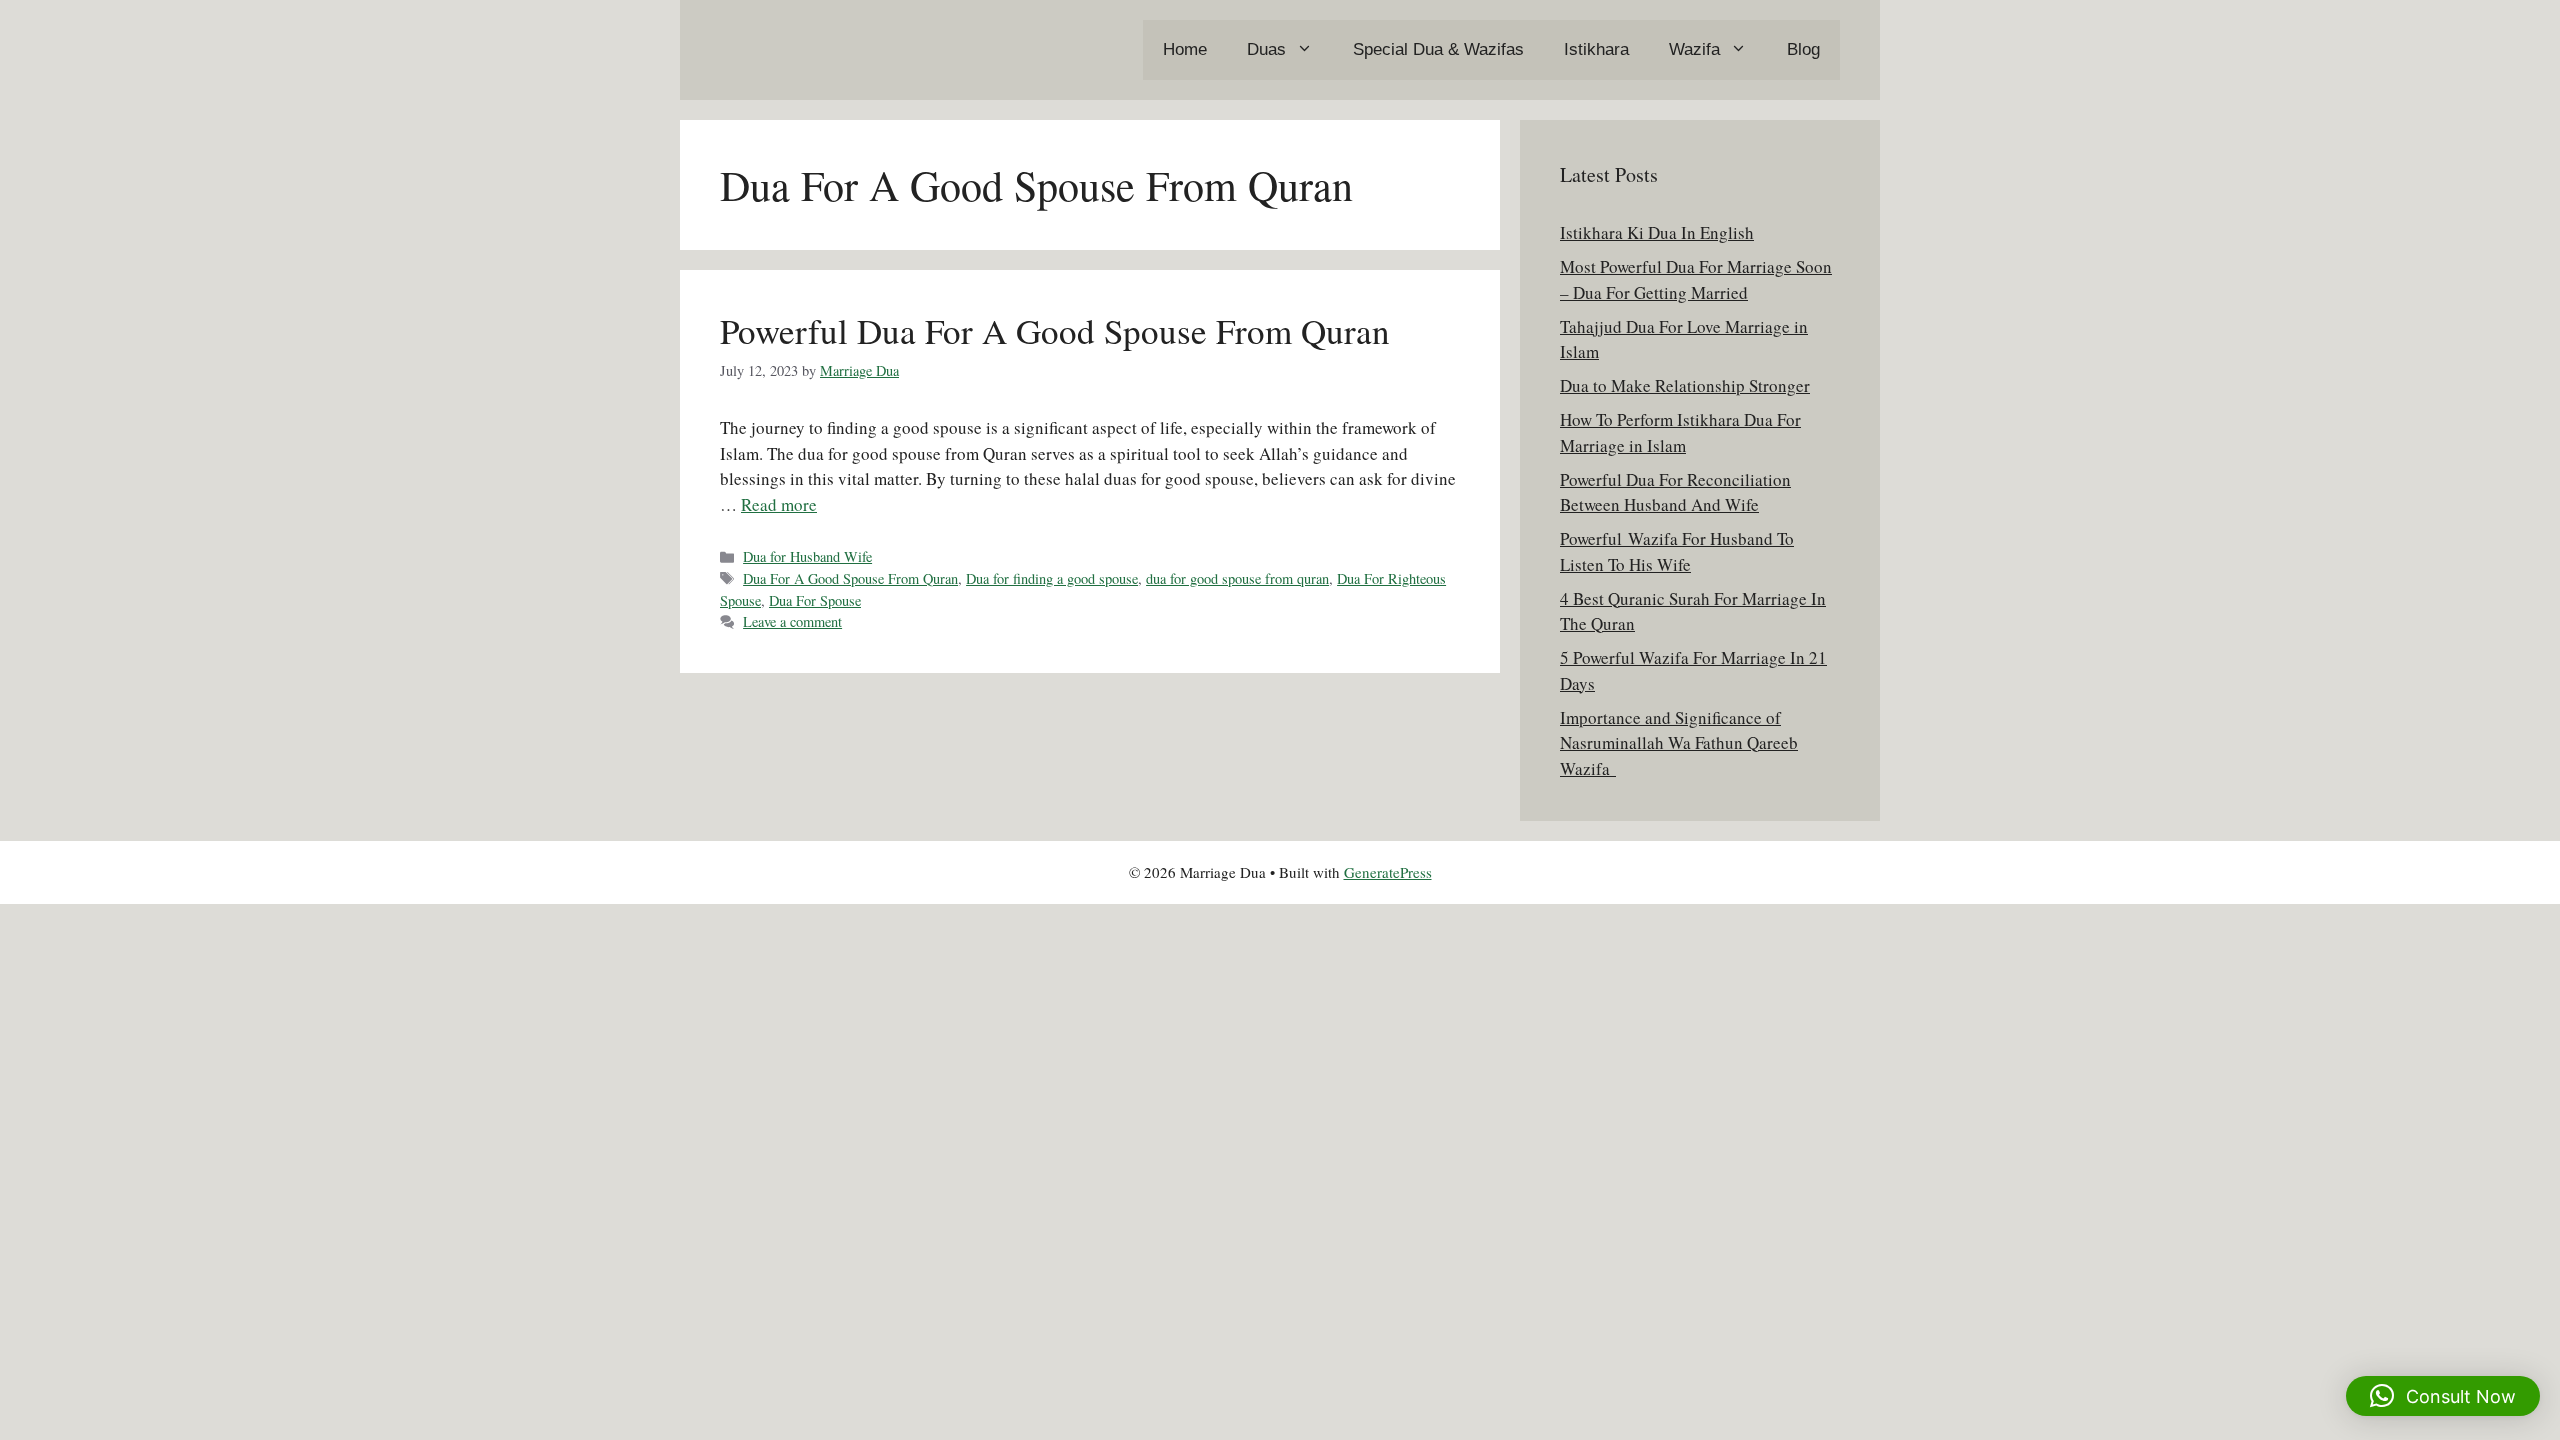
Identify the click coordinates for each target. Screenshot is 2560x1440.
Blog (1803, 49)
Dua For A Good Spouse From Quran (850, 578)
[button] (2443, 1396)
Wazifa (1694, 49)
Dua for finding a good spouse (1052, 578)
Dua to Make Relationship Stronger (1685, 385)
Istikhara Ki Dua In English (1657, 232)
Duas (1266, 49)
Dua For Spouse (815, 600)
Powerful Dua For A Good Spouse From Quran (1055, 330)
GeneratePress (1388, 872)
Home (1185, 49)
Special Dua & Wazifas (1438, 49)
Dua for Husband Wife (807, 556)
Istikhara (1596, 49)
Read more (779, 504)
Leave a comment (792, 621)
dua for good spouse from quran (1237, 578)
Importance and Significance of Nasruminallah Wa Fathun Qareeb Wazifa (1679, 743)
